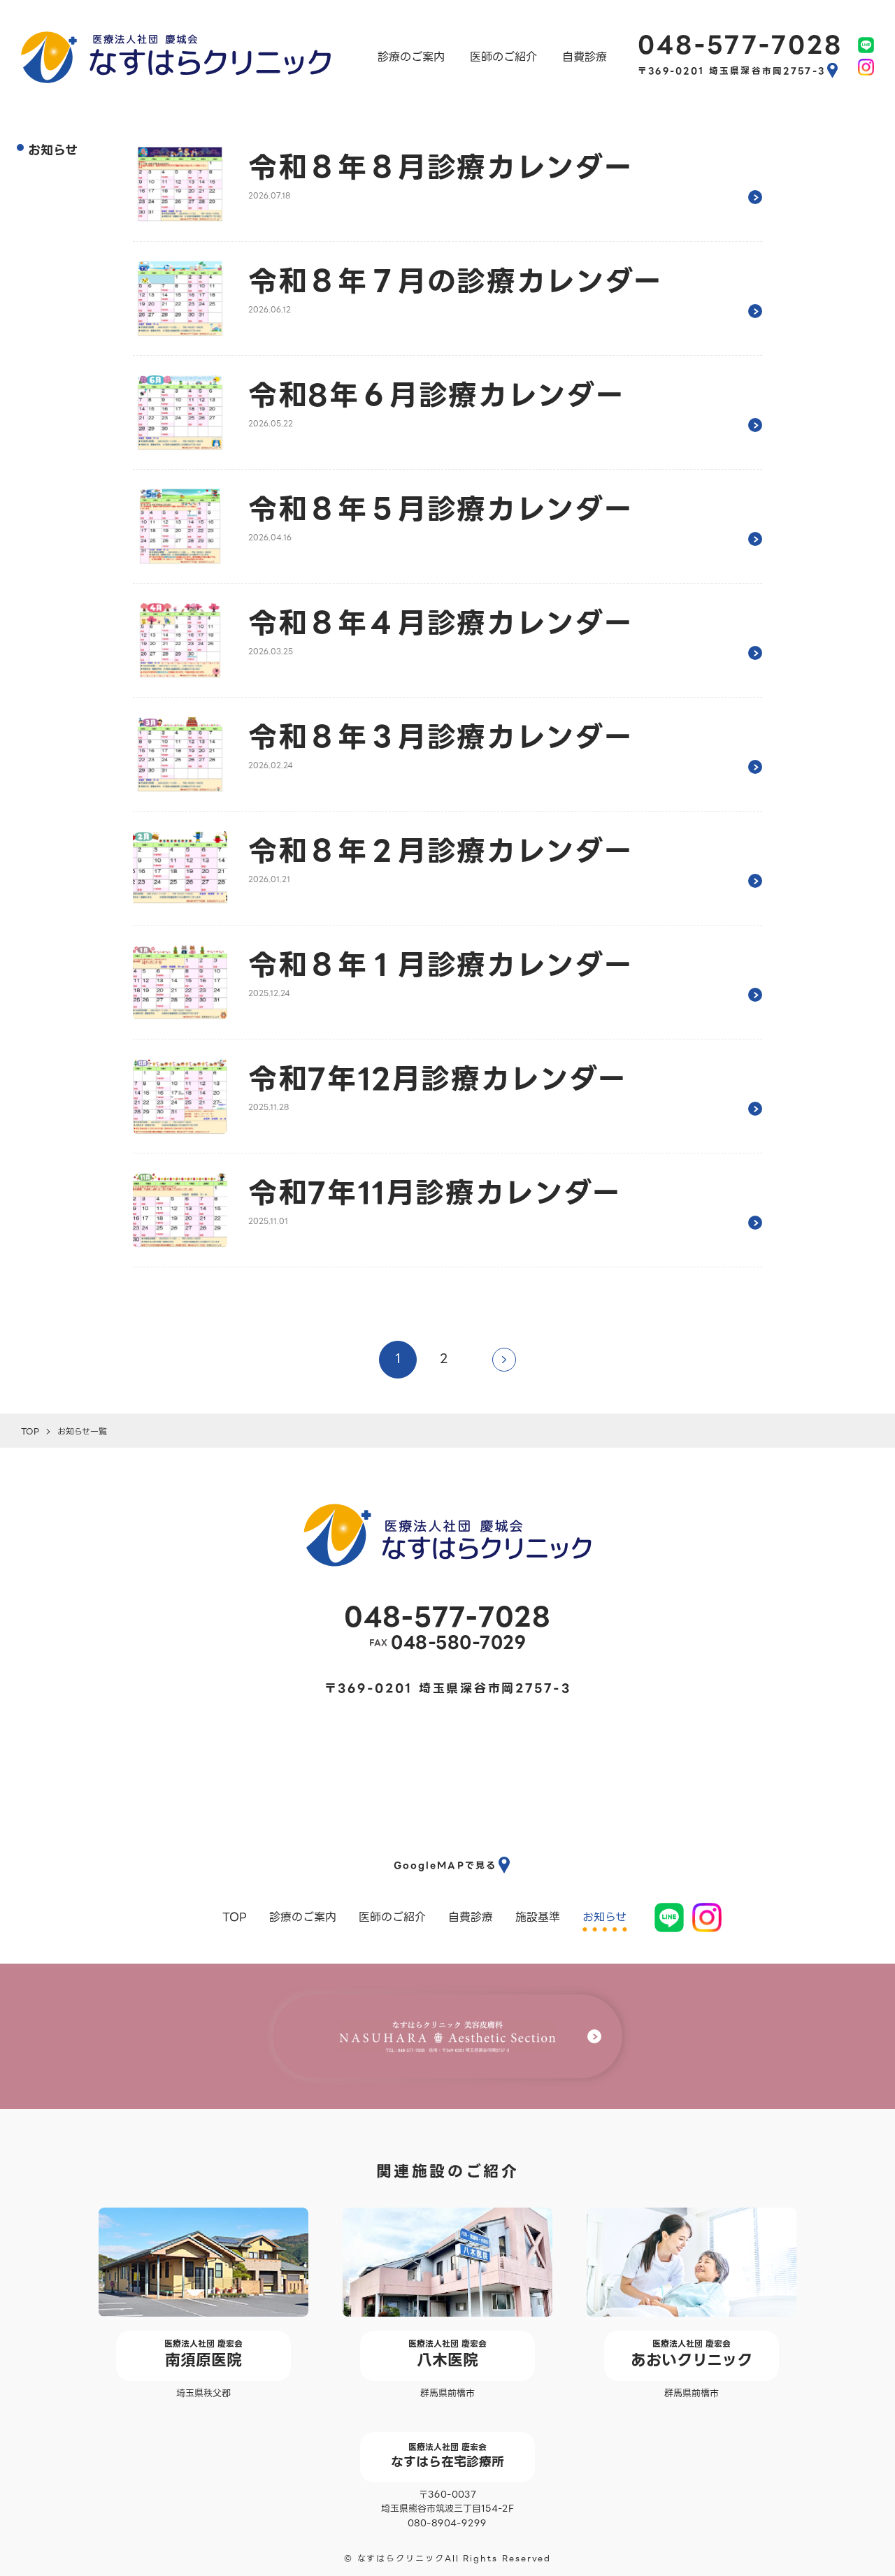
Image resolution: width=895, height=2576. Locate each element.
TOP (235, 1917)
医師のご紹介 (503, 57)
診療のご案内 (411, 57)
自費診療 (585, 57)
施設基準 (538, 1917)
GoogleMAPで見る (445, 1865)
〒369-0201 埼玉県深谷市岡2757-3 (731, 71)
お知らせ (604, 1917)
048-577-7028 (740, 45)
